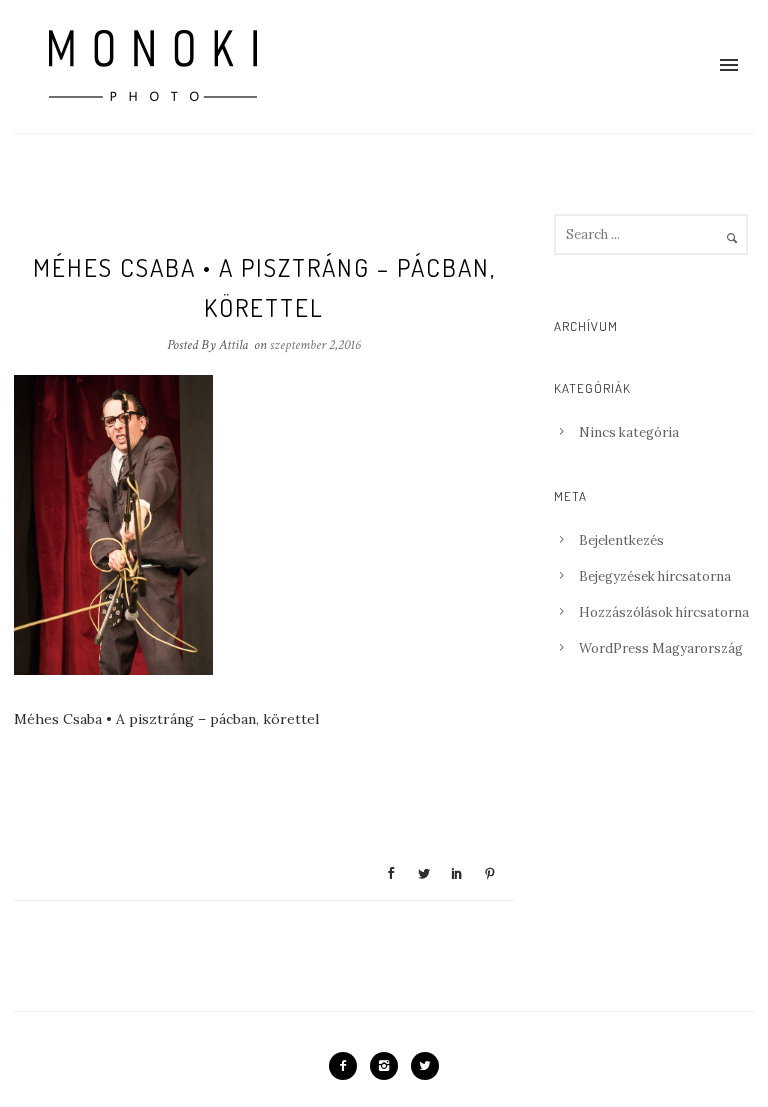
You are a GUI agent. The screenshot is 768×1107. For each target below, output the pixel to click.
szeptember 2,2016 (315, 345)
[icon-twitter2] (425, 1066)
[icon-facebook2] (348, 1066)
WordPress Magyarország (661, 648)
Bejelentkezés (621, 540)
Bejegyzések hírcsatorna (655, 576)
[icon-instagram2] (389, 1066)
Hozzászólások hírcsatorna (664, 612)
